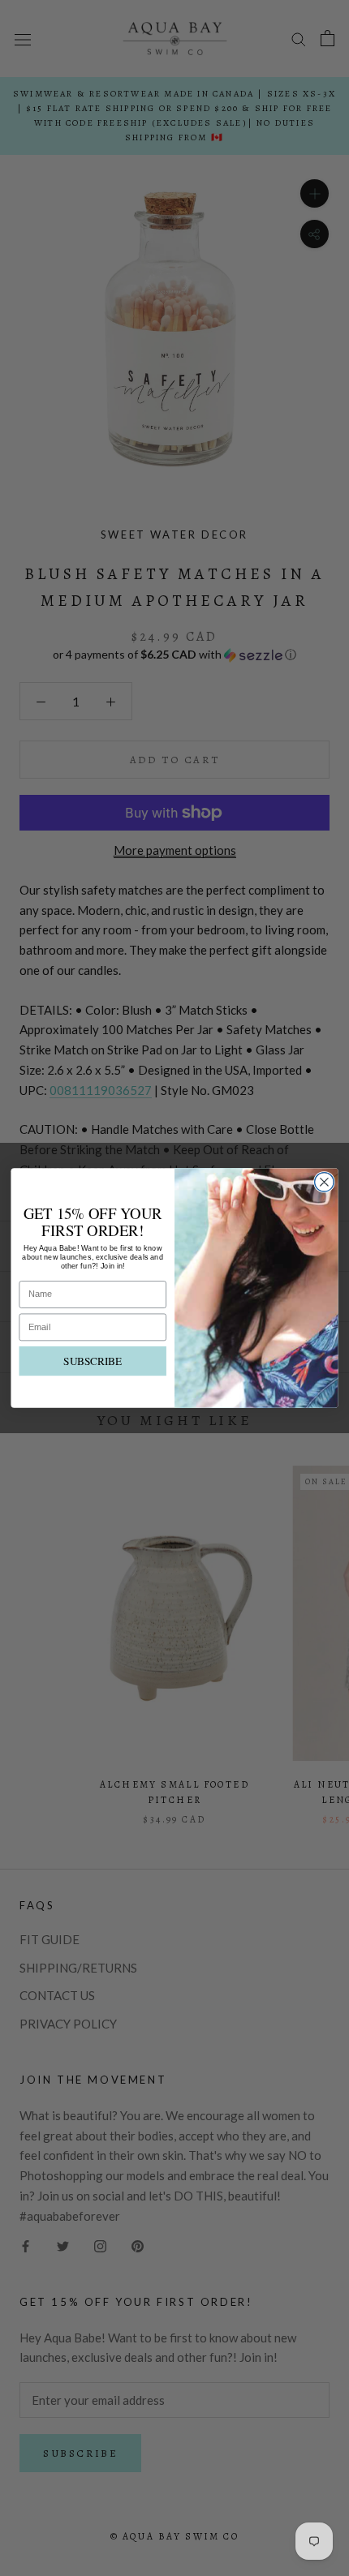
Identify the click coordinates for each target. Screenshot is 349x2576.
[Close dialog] (325, 1183)
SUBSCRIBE (93, 1361)
